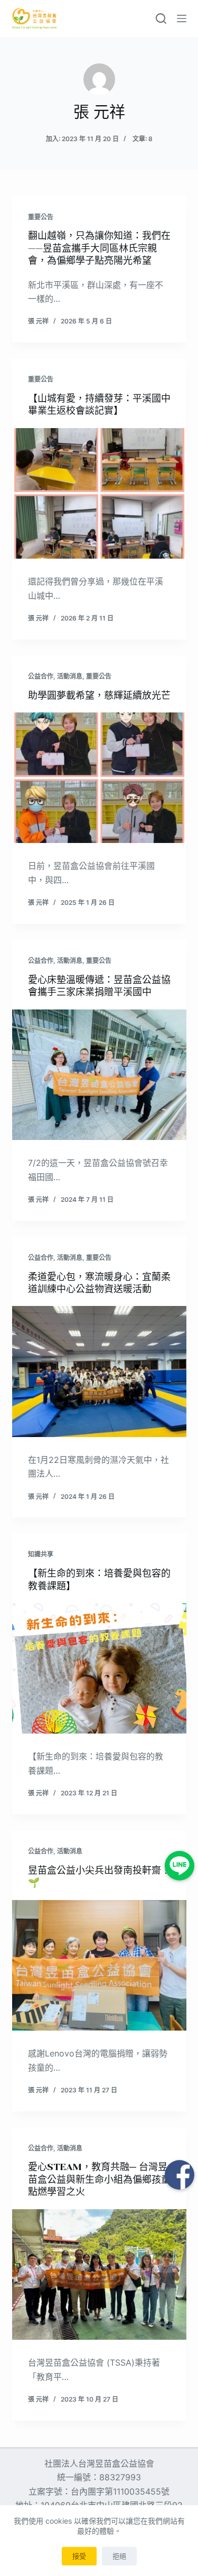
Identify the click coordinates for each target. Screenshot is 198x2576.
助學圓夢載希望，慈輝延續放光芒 (99, 696)
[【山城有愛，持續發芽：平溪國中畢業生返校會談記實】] (99, 494)
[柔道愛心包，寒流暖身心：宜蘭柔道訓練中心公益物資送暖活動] (99, 1372)
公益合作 (41, 676)
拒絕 (119, 2556)
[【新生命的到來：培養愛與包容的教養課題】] (99, 1669)
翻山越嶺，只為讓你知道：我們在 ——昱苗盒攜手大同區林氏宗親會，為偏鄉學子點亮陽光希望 (99, 248)
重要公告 (41, 217)
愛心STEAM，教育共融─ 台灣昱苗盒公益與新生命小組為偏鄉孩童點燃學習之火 (99, 2179)
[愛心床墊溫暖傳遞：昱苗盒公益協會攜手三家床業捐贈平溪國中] (99, 1075)
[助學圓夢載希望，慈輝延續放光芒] (99, 778)
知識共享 (41, 1554)
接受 (79, 2556)
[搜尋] (161, 18)
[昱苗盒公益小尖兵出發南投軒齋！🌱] (99, 1966)
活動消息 (70, 676)
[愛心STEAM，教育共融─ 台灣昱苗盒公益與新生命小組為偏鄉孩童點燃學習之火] (99, 2275)
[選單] (182, 18)
